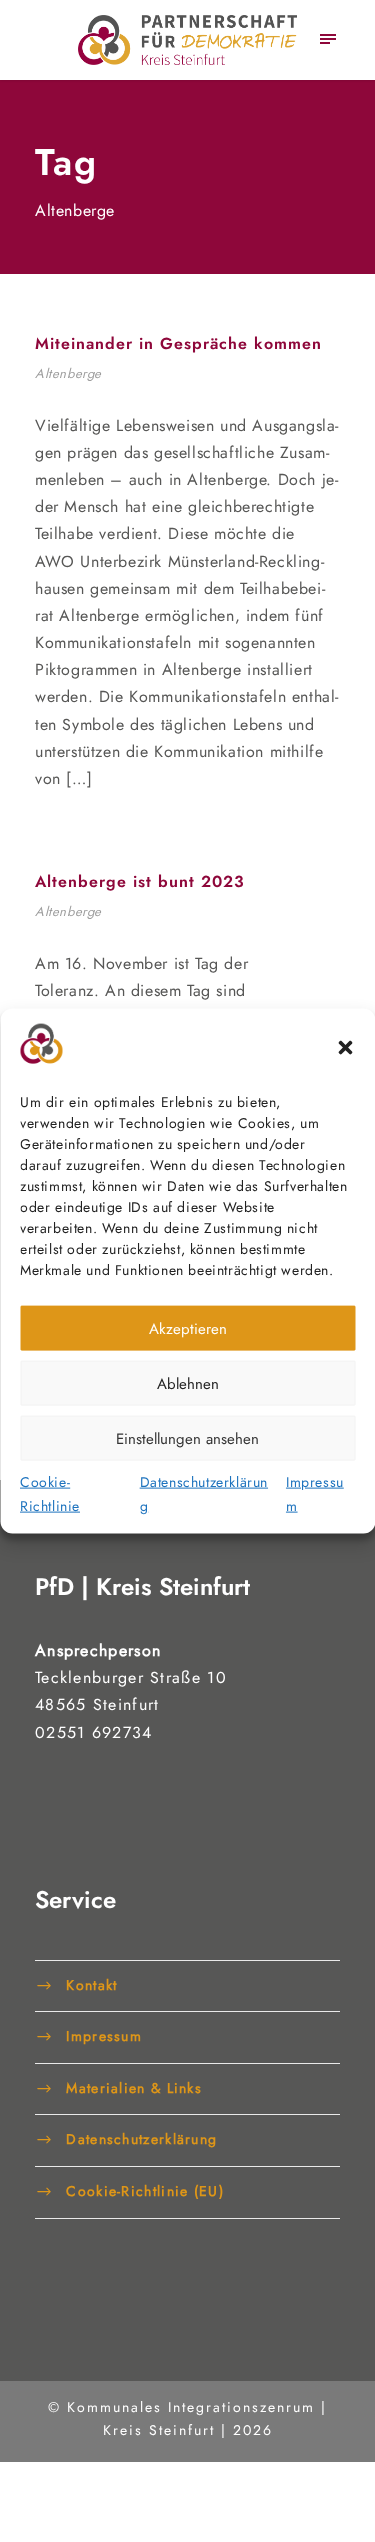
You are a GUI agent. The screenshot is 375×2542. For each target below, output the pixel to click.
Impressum (315, 1494)
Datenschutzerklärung (204, 1494)
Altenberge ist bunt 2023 (140, 881)
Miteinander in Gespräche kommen (178, 343)
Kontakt (91, 1984)
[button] (345, 1048)
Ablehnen (188, 1383)
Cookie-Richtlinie (50, 1494)
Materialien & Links (134, 2087)
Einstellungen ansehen (187, 1438)
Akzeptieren (188, 1328)
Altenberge (68, 373)
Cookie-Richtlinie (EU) (145, 2190)
